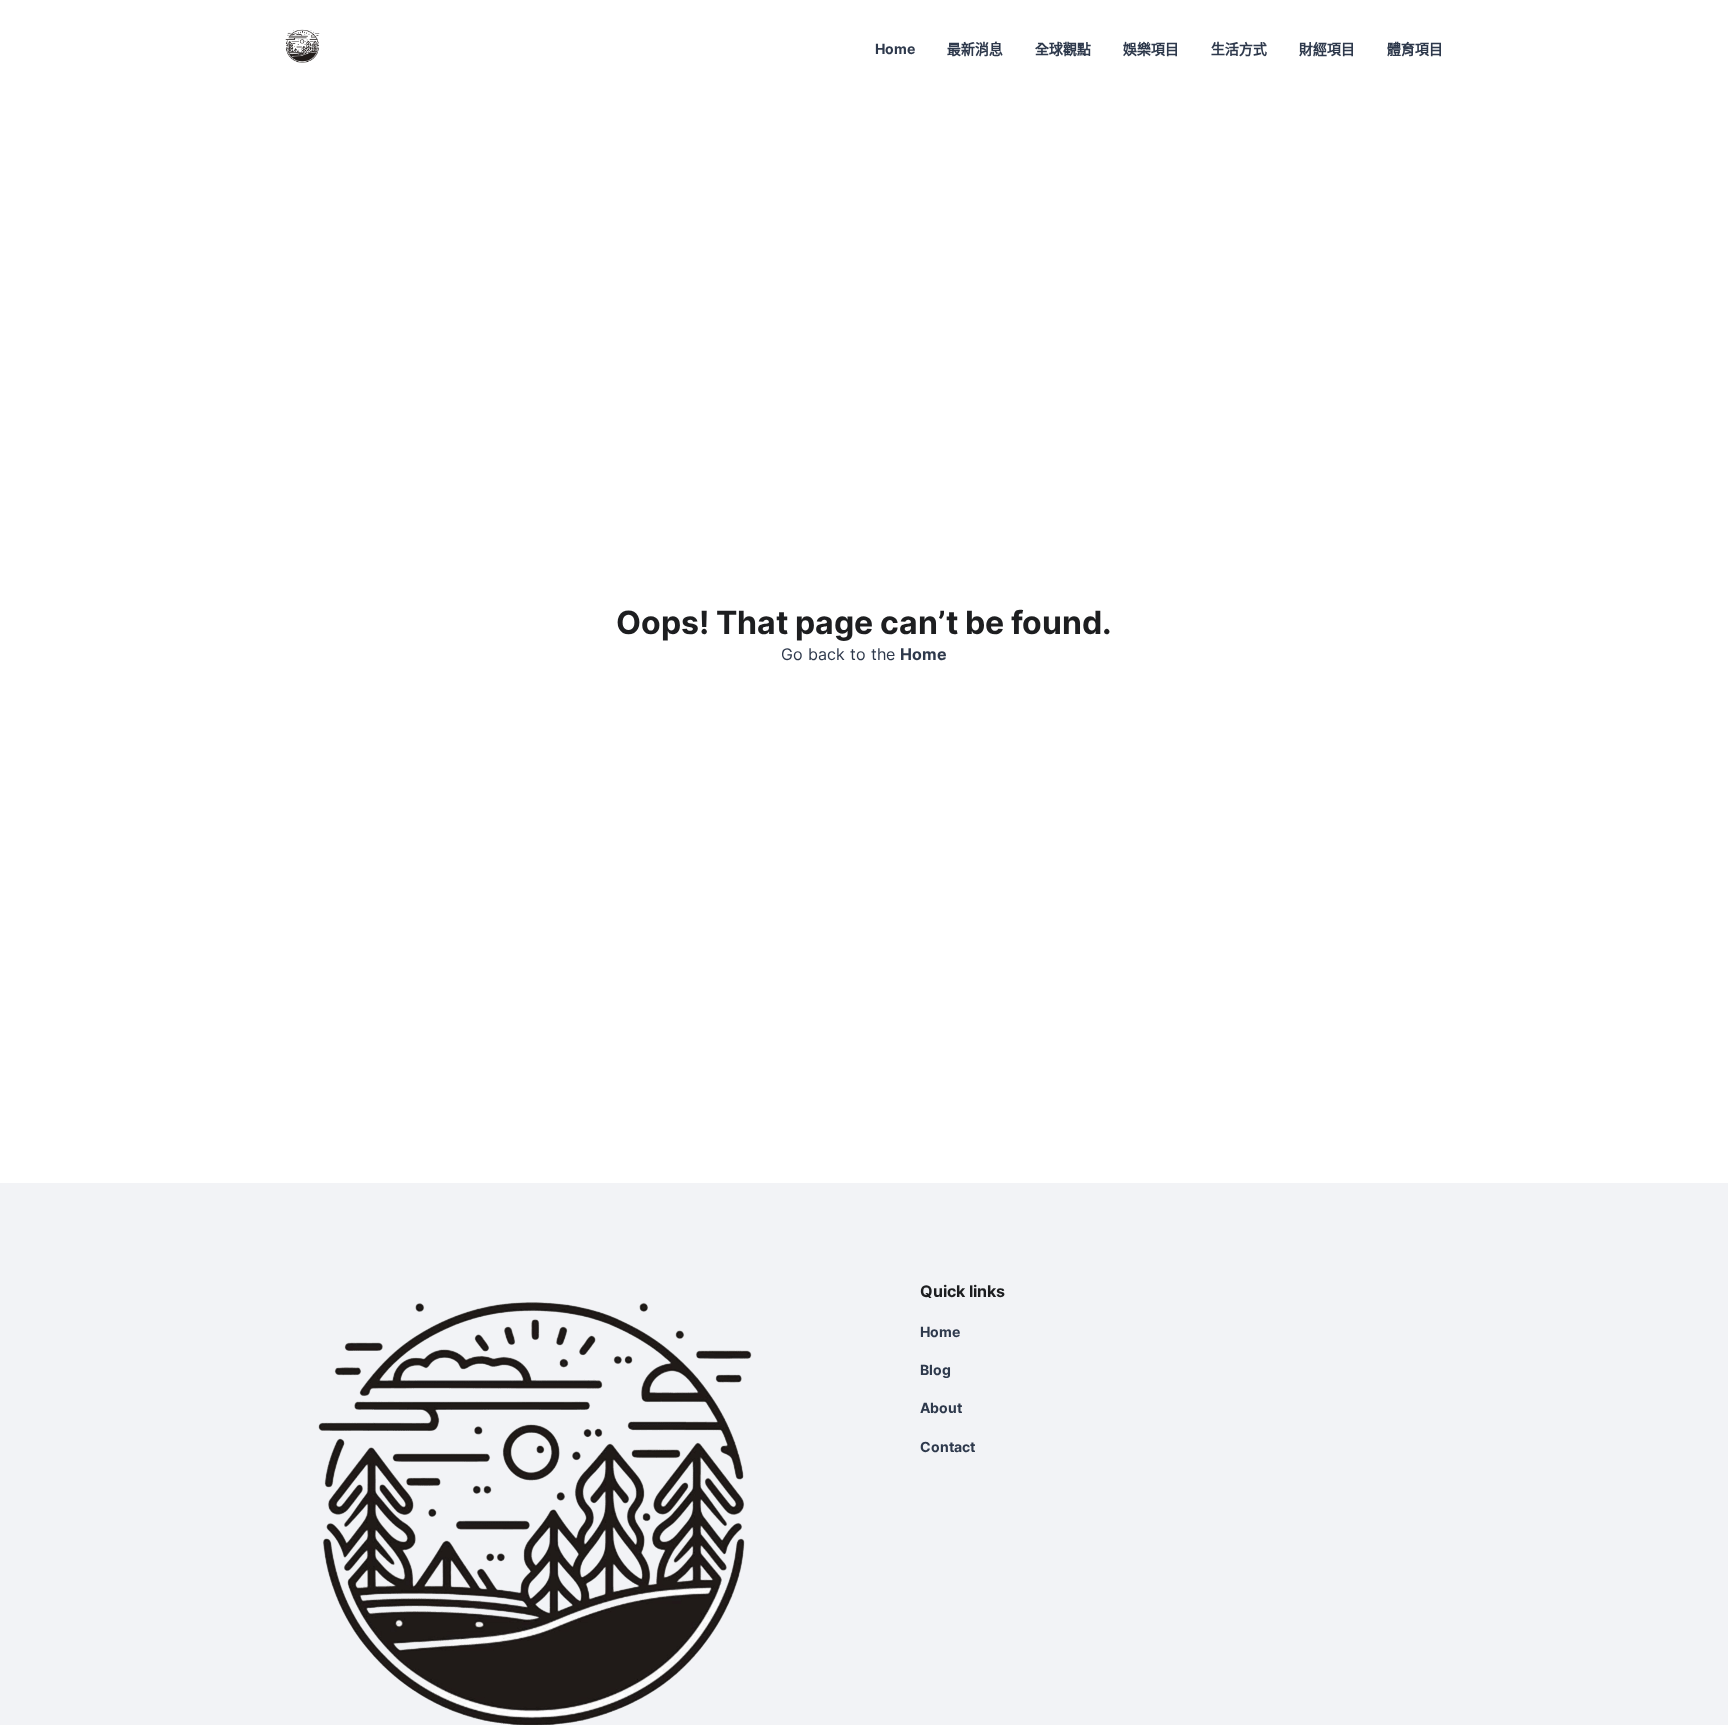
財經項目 (1327, 48)
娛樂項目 (1151, 48)
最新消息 (975, 48)
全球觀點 (1063, 48)
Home (895, 48)
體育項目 (1415, 48)
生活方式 (1239, 48)
